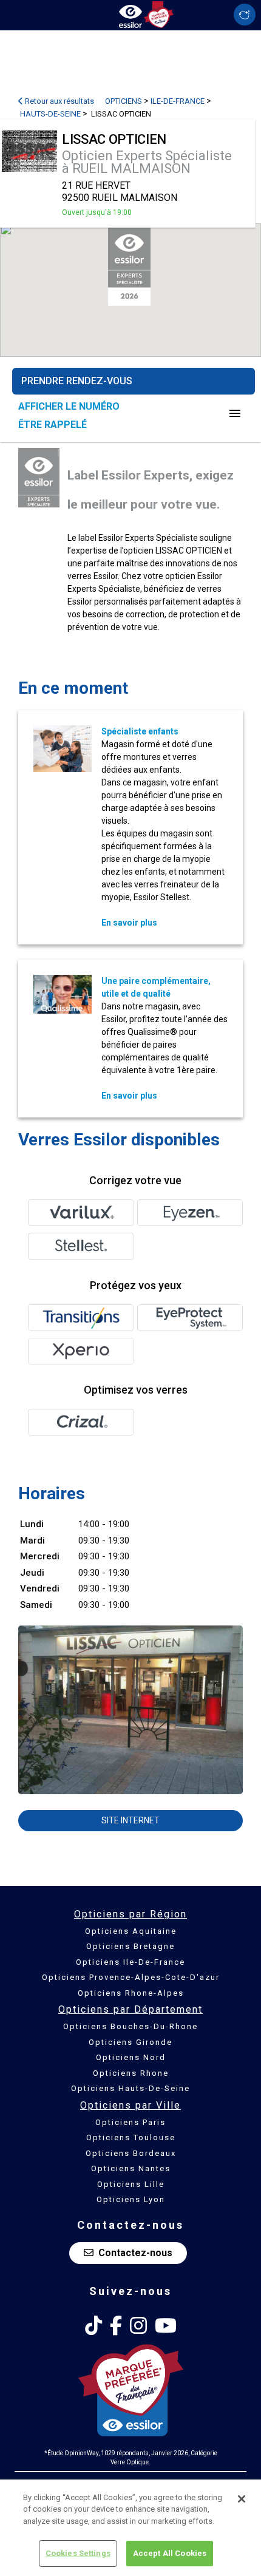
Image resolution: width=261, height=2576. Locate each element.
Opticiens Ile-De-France (130, 1962)
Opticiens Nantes (131, 2168)
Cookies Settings (78, 2553)
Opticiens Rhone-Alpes (131, 1993)
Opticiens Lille (131, 2184)
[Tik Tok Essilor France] (93, 2326)
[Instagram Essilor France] (138, 2326)
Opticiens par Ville (130, 2105)
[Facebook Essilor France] (116, 2326)
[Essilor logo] (130, 14)
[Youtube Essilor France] (166, 2326)
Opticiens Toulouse (131, 2137)
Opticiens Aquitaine (131, 1931)
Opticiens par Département (130, 2009)
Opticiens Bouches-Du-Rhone (130, 2026)
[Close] (242, 2499)
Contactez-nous (135, 2253)
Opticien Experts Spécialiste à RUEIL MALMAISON (147, 162)
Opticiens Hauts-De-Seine (130, 2088)
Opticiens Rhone (131, 2073)
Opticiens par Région (130, 1914)
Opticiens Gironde (130, 2042)
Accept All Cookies (170, 2553)
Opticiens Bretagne (130, 1946)
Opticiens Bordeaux (131, 2153)
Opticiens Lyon (131, 2199)
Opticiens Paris (130, 2122)
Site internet (130, 1820)
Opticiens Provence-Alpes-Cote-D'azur (131, 1977)
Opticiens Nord (131, 2057)
